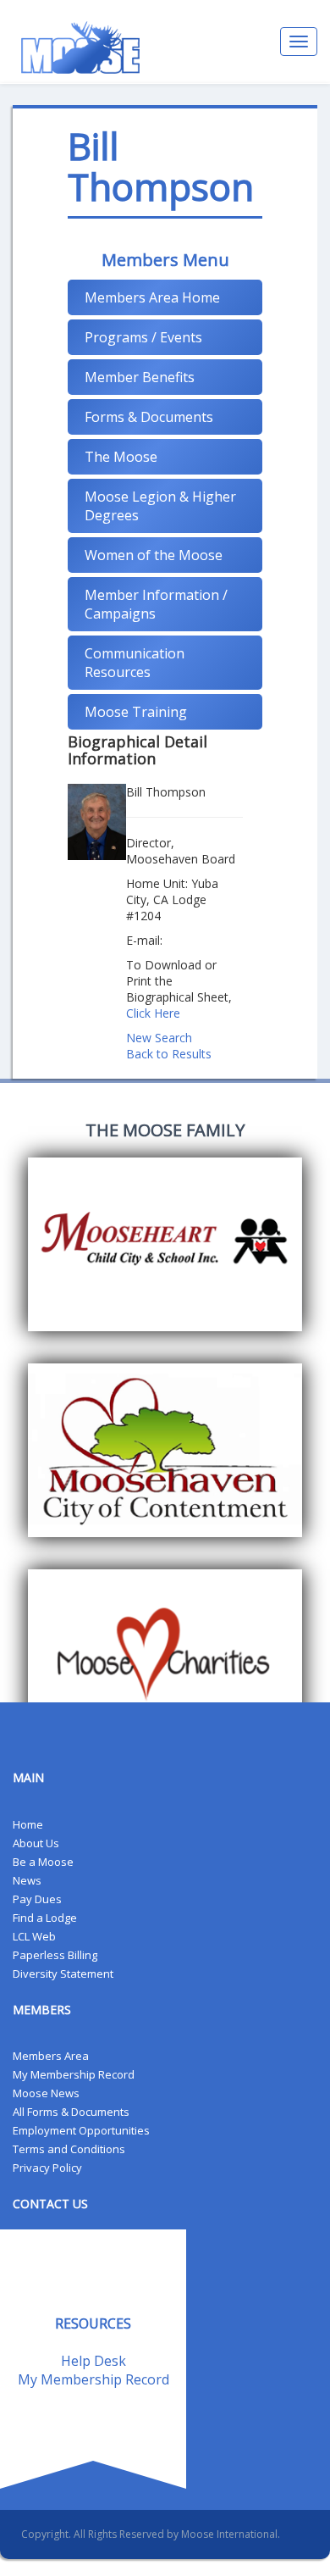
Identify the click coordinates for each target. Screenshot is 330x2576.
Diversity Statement (63, 1974)
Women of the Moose (154, 555)
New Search (159, 1038)
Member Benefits (140, 377)
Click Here (153, 1013)
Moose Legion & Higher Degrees (160, 506)
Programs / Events (143, 337)
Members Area (51, 2056)
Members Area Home (152, 297)
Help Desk (93, 2361)
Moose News (46, 2093)
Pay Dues (37, 1899)
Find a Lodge (45, 1918)
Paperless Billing (55, 1955)
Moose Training (136, 712)
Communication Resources (135, 663)
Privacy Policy (47, 2168)
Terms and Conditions (69, 2149)
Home (28, 1824)
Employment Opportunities (81, 2130)
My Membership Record (74, 2074)
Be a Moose (43, 1862)
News (27, 1880)
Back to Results (169, 1054)
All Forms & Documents (71, 2112)
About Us (36, 1843)
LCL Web (34, 1936)
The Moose (121, 457)
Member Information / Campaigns (156, 604)
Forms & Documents (149, 417)
